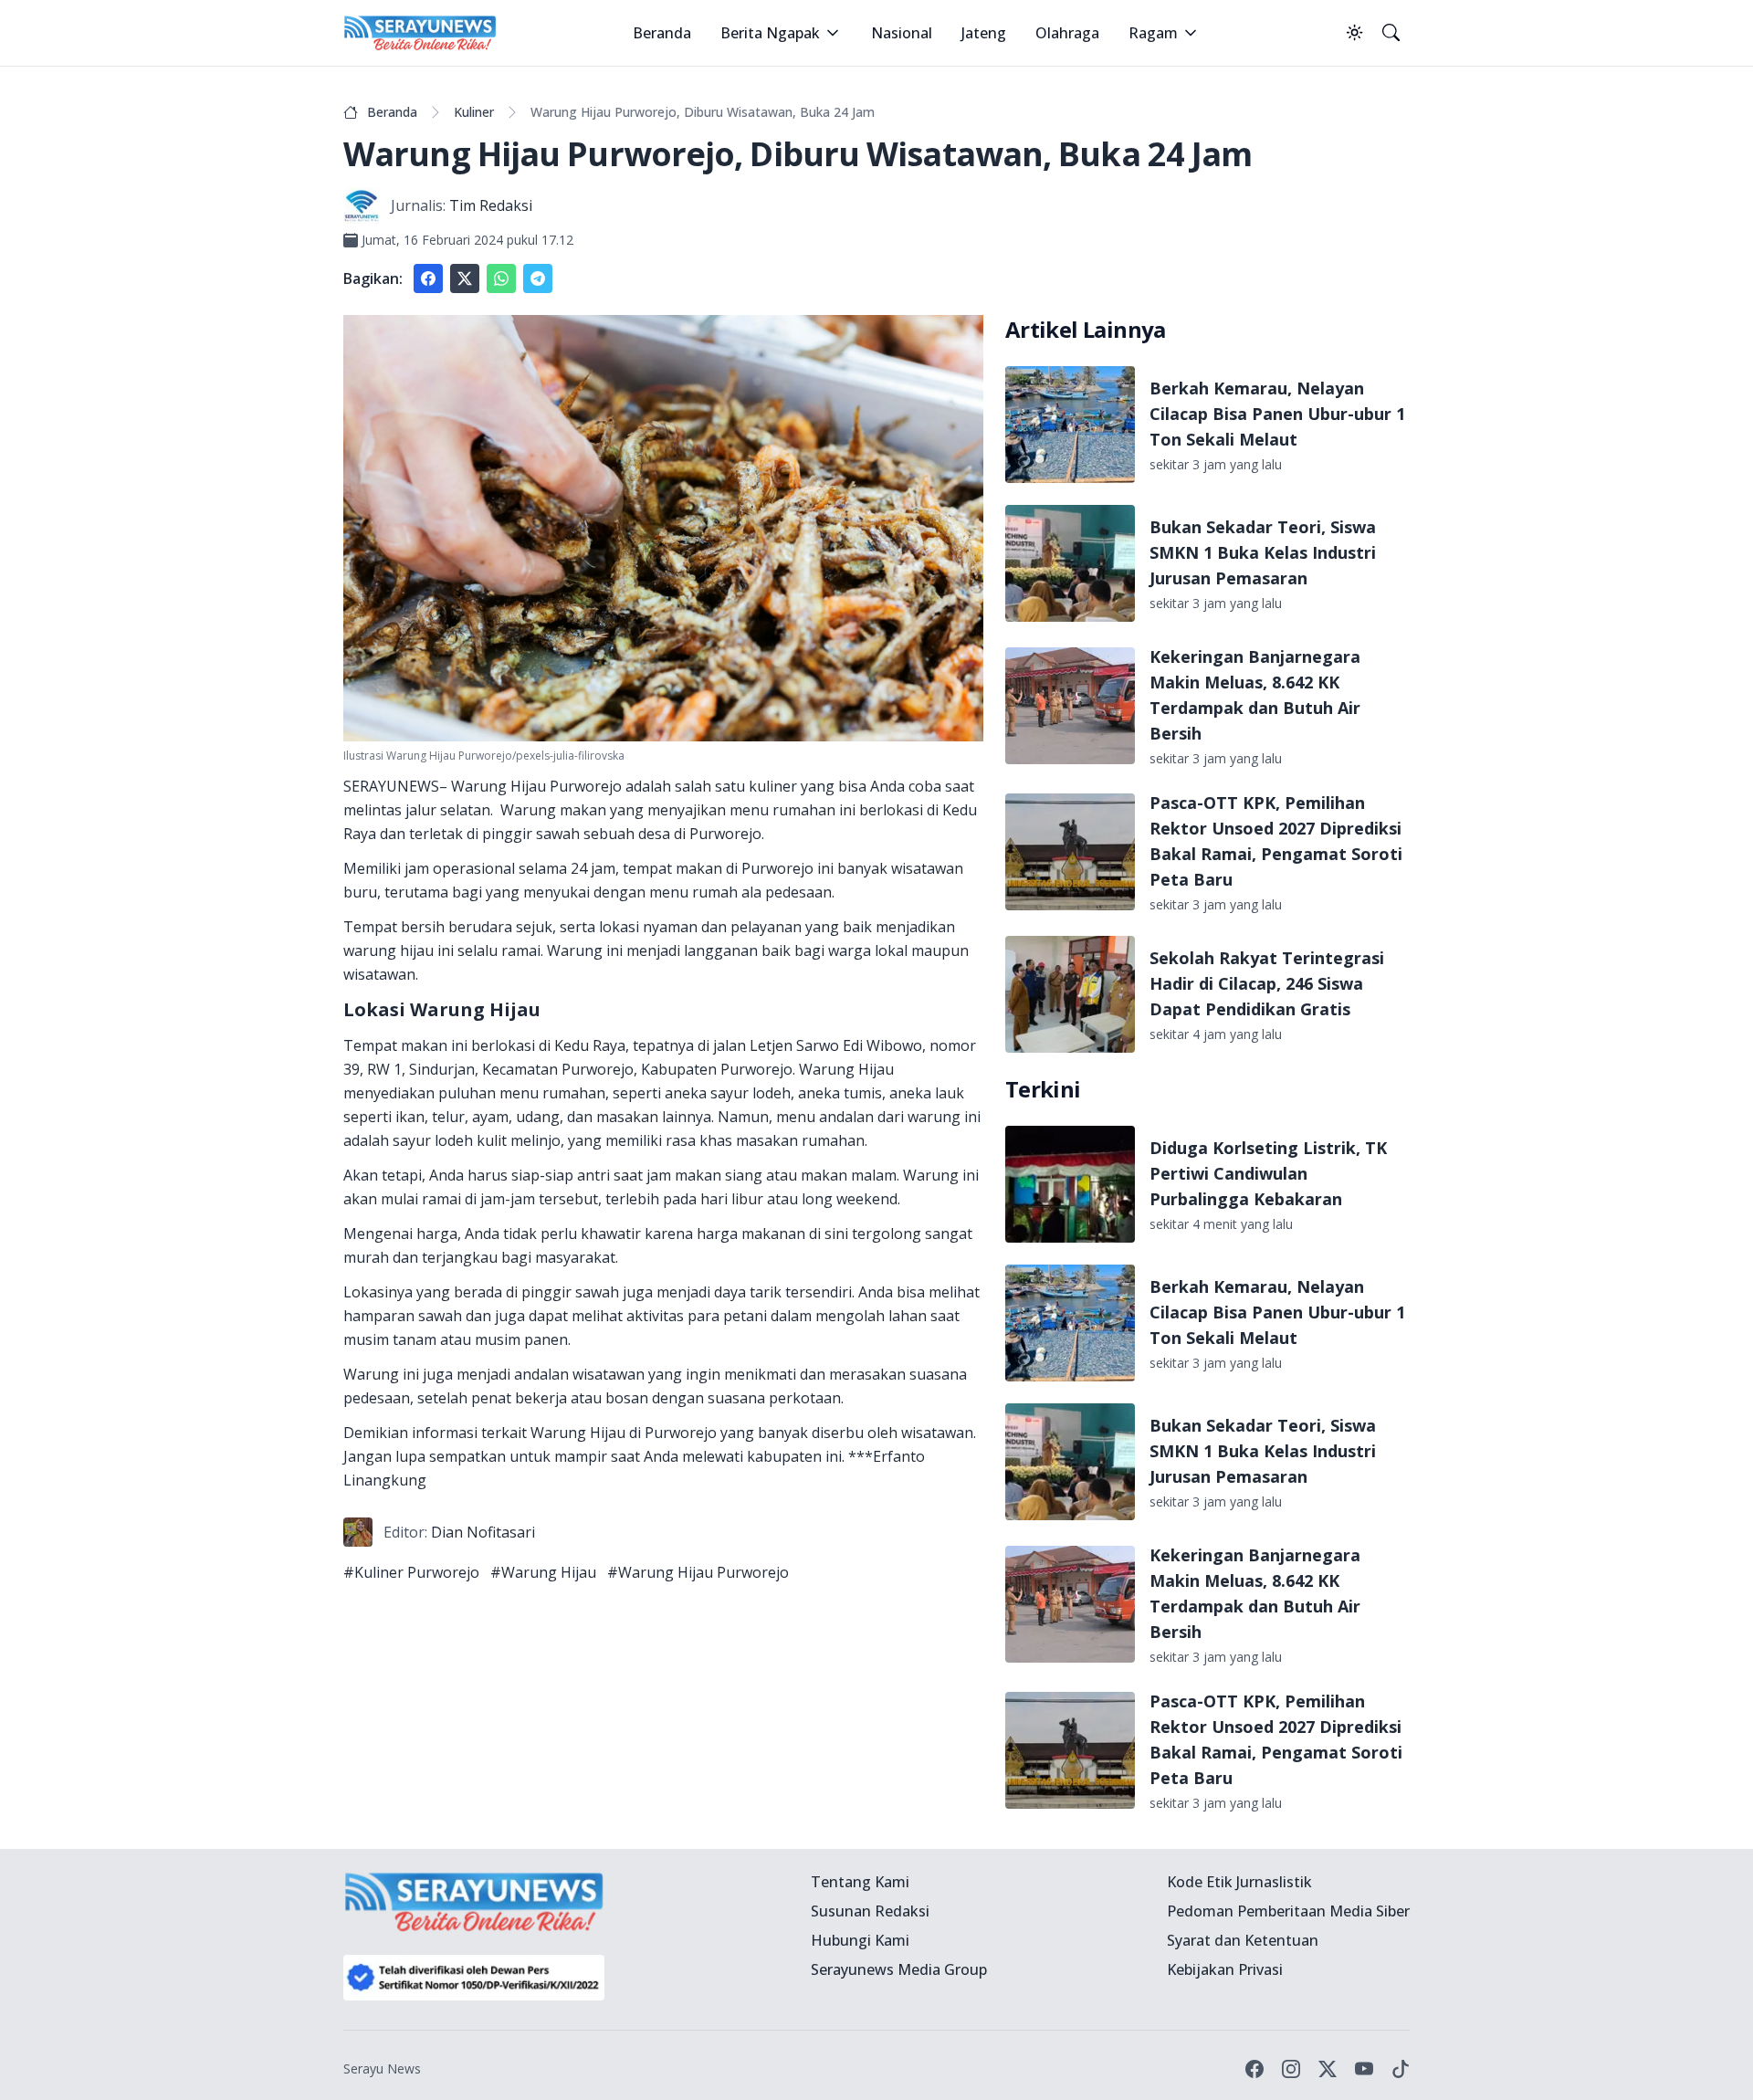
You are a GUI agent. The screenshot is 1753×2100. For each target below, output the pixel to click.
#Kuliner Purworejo (411, 1572)
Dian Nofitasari (483, 1532)
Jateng (984, 33)
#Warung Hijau (543, 1572)
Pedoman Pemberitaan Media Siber (1288, 1911)
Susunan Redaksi (870, 1911)
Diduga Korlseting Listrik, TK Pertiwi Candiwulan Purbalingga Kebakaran (1268, 1173)
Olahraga (1067, 33)
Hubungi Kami (860, 1940)
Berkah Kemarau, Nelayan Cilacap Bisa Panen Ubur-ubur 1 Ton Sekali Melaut (1277, 414)
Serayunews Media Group (899, 1969)
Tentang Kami (860, 1882)
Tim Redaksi (491, 205)
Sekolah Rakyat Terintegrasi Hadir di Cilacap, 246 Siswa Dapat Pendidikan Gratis (1267, 983)
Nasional (902, 33)
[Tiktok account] (1401, 2069)
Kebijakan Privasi (1225, 1969)
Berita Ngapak (770, 33)
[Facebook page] (1254, 2069)
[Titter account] (1328, 2069)
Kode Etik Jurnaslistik (1239, 1882)
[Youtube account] (1364, 2069)
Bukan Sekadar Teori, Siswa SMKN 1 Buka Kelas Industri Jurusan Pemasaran (1263, 552)
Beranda (662, 33)
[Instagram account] (1291, 2069)
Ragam (1153, 33)
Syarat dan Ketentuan (1243, 1940)
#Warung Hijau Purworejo (698, 1572)
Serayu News (382, 2068)
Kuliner (474, 112)
